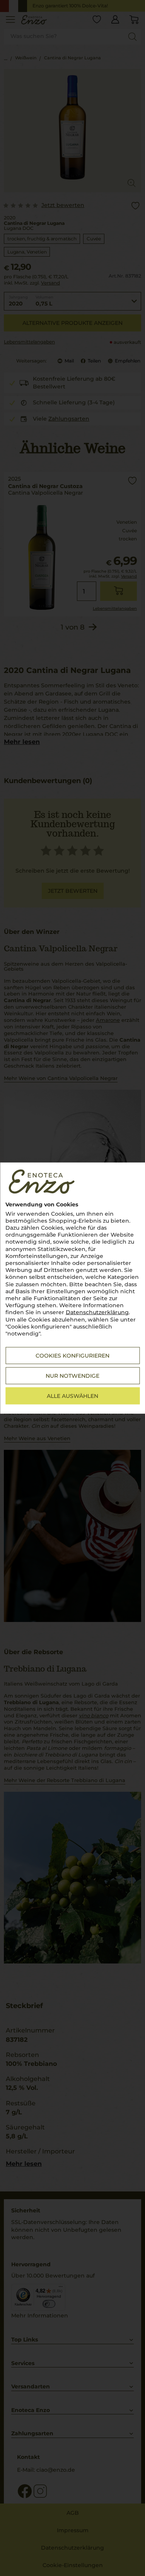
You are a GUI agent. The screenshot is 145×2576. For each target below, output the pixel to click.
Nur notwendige (72, 1376)
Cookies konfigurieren (72, 1356)
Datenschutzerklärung (97, 1312)
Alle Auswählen (72, 1396)
